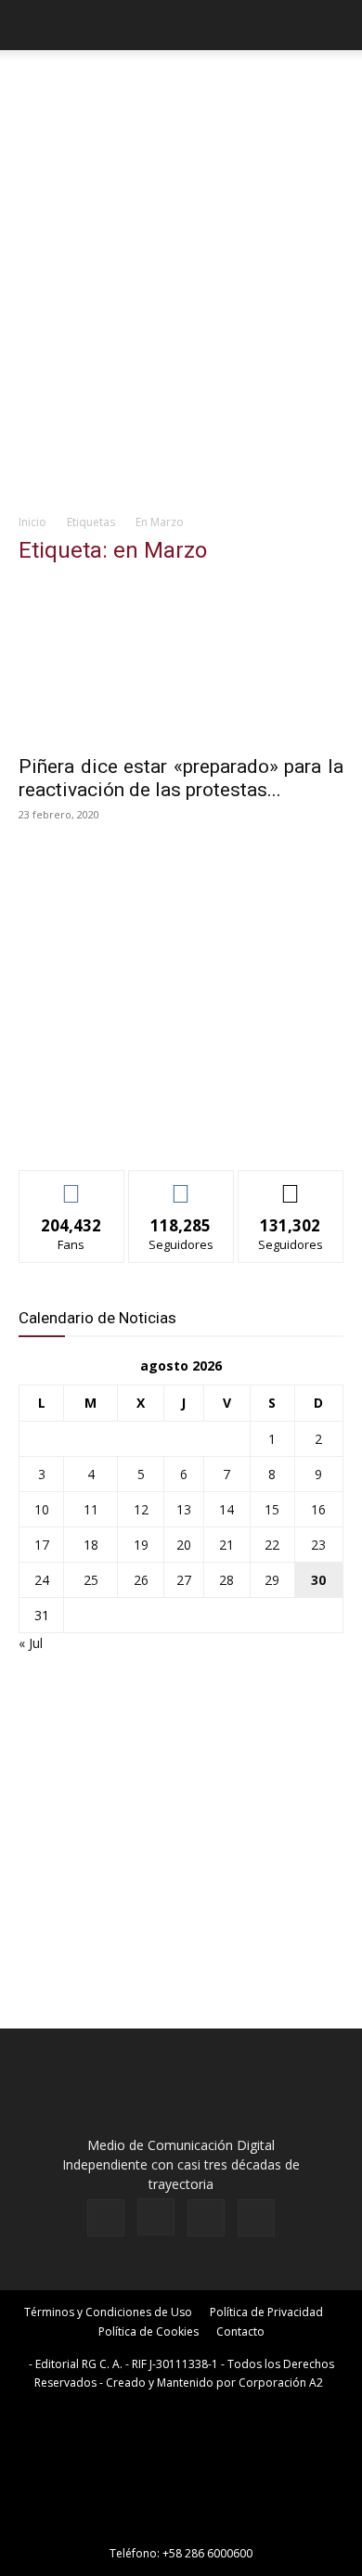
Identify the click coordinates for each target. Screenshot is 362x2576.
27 (184, 1580)
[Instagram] (156, 2217)
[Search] (336, 25)
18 (91, 1545)
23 (318, 1545)
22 (272, 1545)
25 (91, 1580)
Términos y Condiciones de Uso (108, 2312)
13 (184, 1509)
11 (91, 1509)
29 (272, 1580)
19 (141, 1545)
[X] (206, 2218)
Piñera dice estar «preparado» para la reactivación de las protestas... (181, 778)
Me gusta (72, 1185)
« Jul (31, 1643)
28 (226, 1580)
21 (226, 1545)
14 (226, 1509)
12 (141, 1509)
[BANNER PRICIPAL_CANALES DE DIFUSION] (181, 91)
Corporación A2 (281, 2383)
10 (42, 1509)
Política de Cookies (149, 2331)
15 (272, 1509)
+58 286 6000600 (207, 2553)
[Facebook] (106, 2218)
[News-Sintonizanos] (158, 1125)
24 (42, 1580)
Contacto (240, 2331)
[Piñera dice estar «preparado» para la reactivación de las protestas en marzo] (181, 663)
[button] (32, 25)
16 (318, 1509)
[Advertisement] (181, 313)
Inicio (32, 522)
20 (184, 1545)
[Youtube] (256, 2218)
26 (141, 1580)
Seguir (181, 1185)
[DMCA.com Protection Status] (181, 2527)
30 (318, 1580)
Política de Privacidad (266, 2312)
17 (42, 1545)
